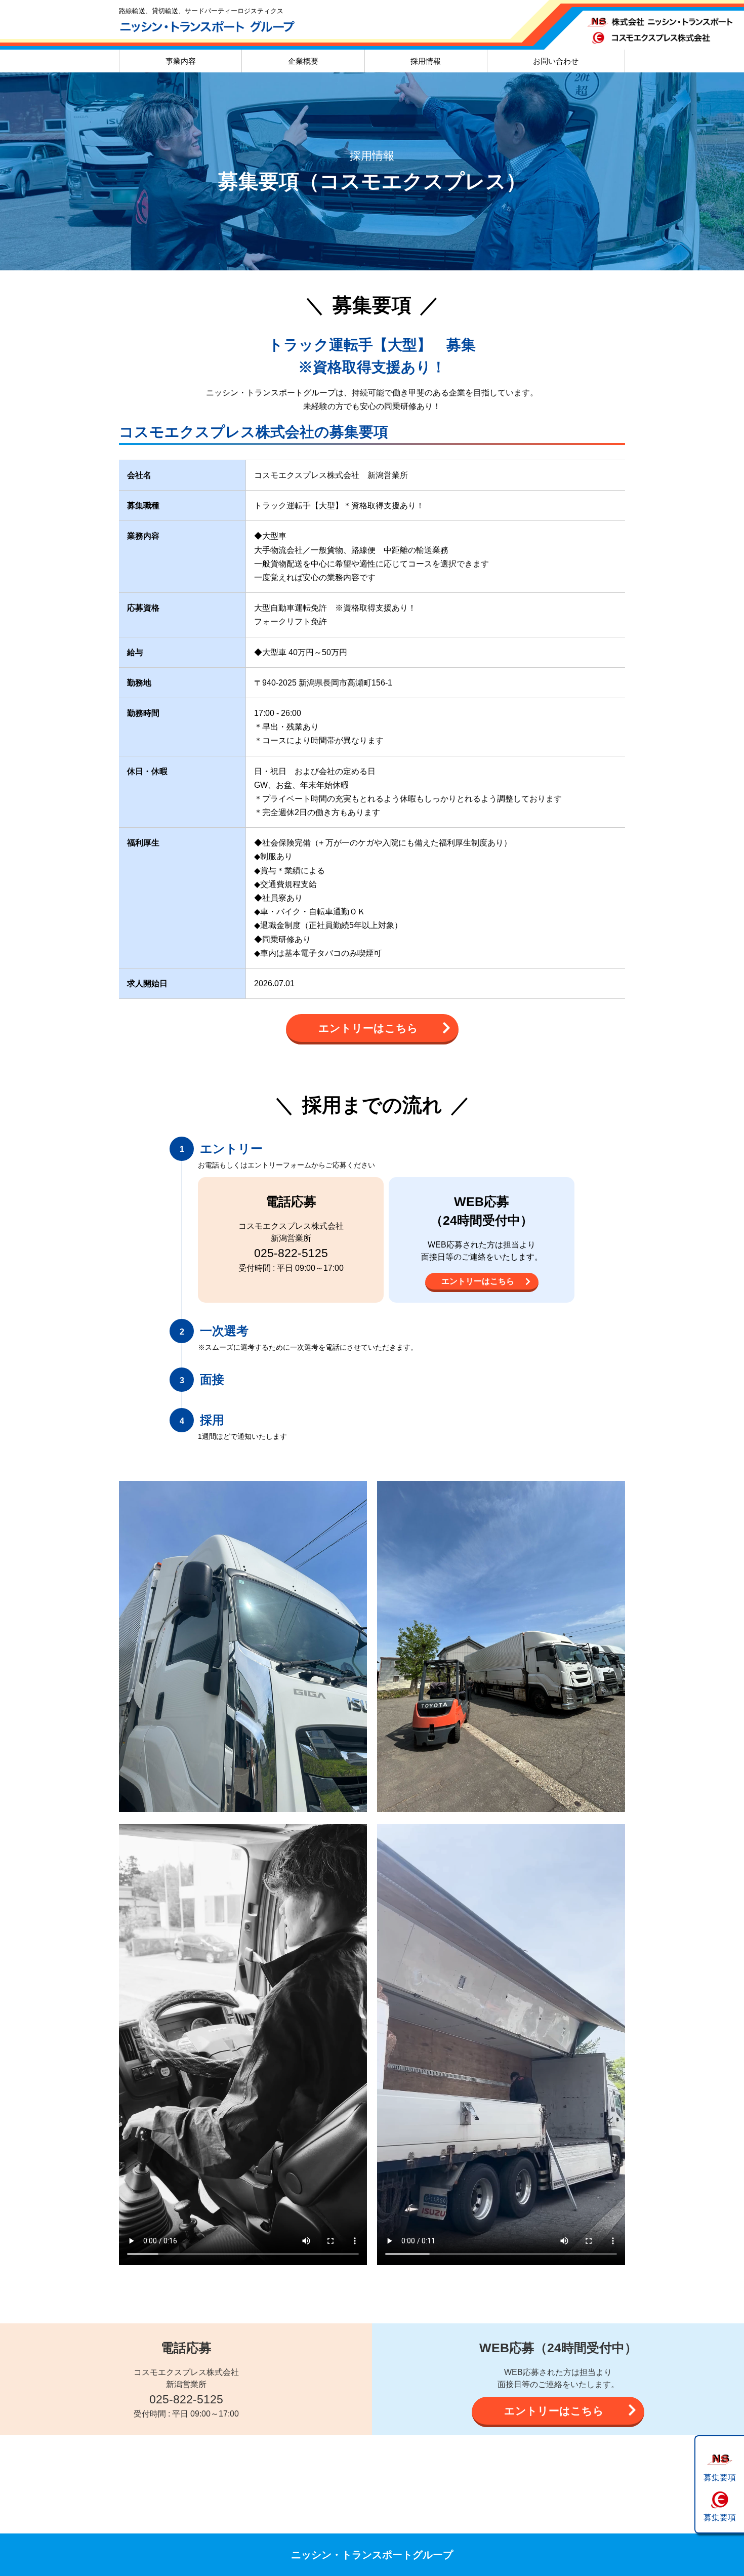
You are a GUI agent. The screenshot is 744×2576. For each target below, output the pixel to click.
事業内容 (181, 61)
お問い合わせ (556, 61)
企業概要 (303, 61)
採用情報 (426, 61)
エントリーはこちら (368, 1028)
